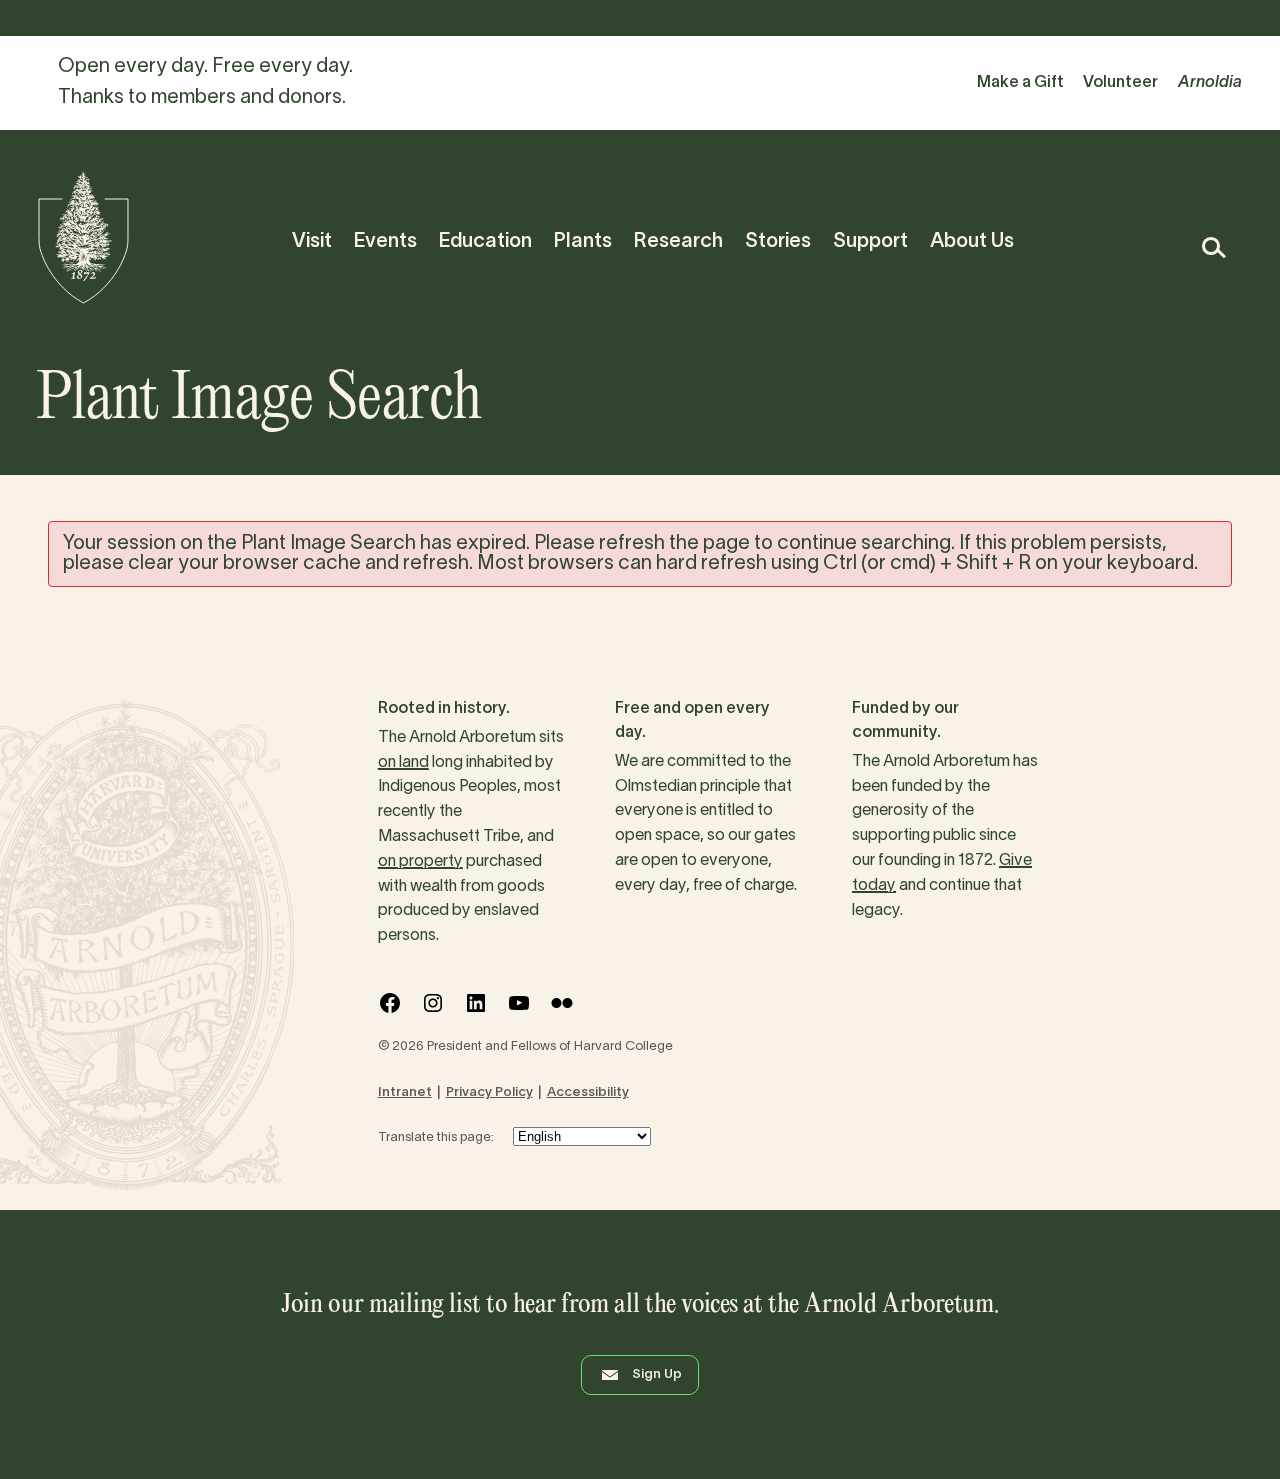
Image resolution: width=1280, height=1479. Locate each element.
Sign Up (657, 1375)
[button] (1212, 247)
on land (403, 763)
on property (420, 862)
